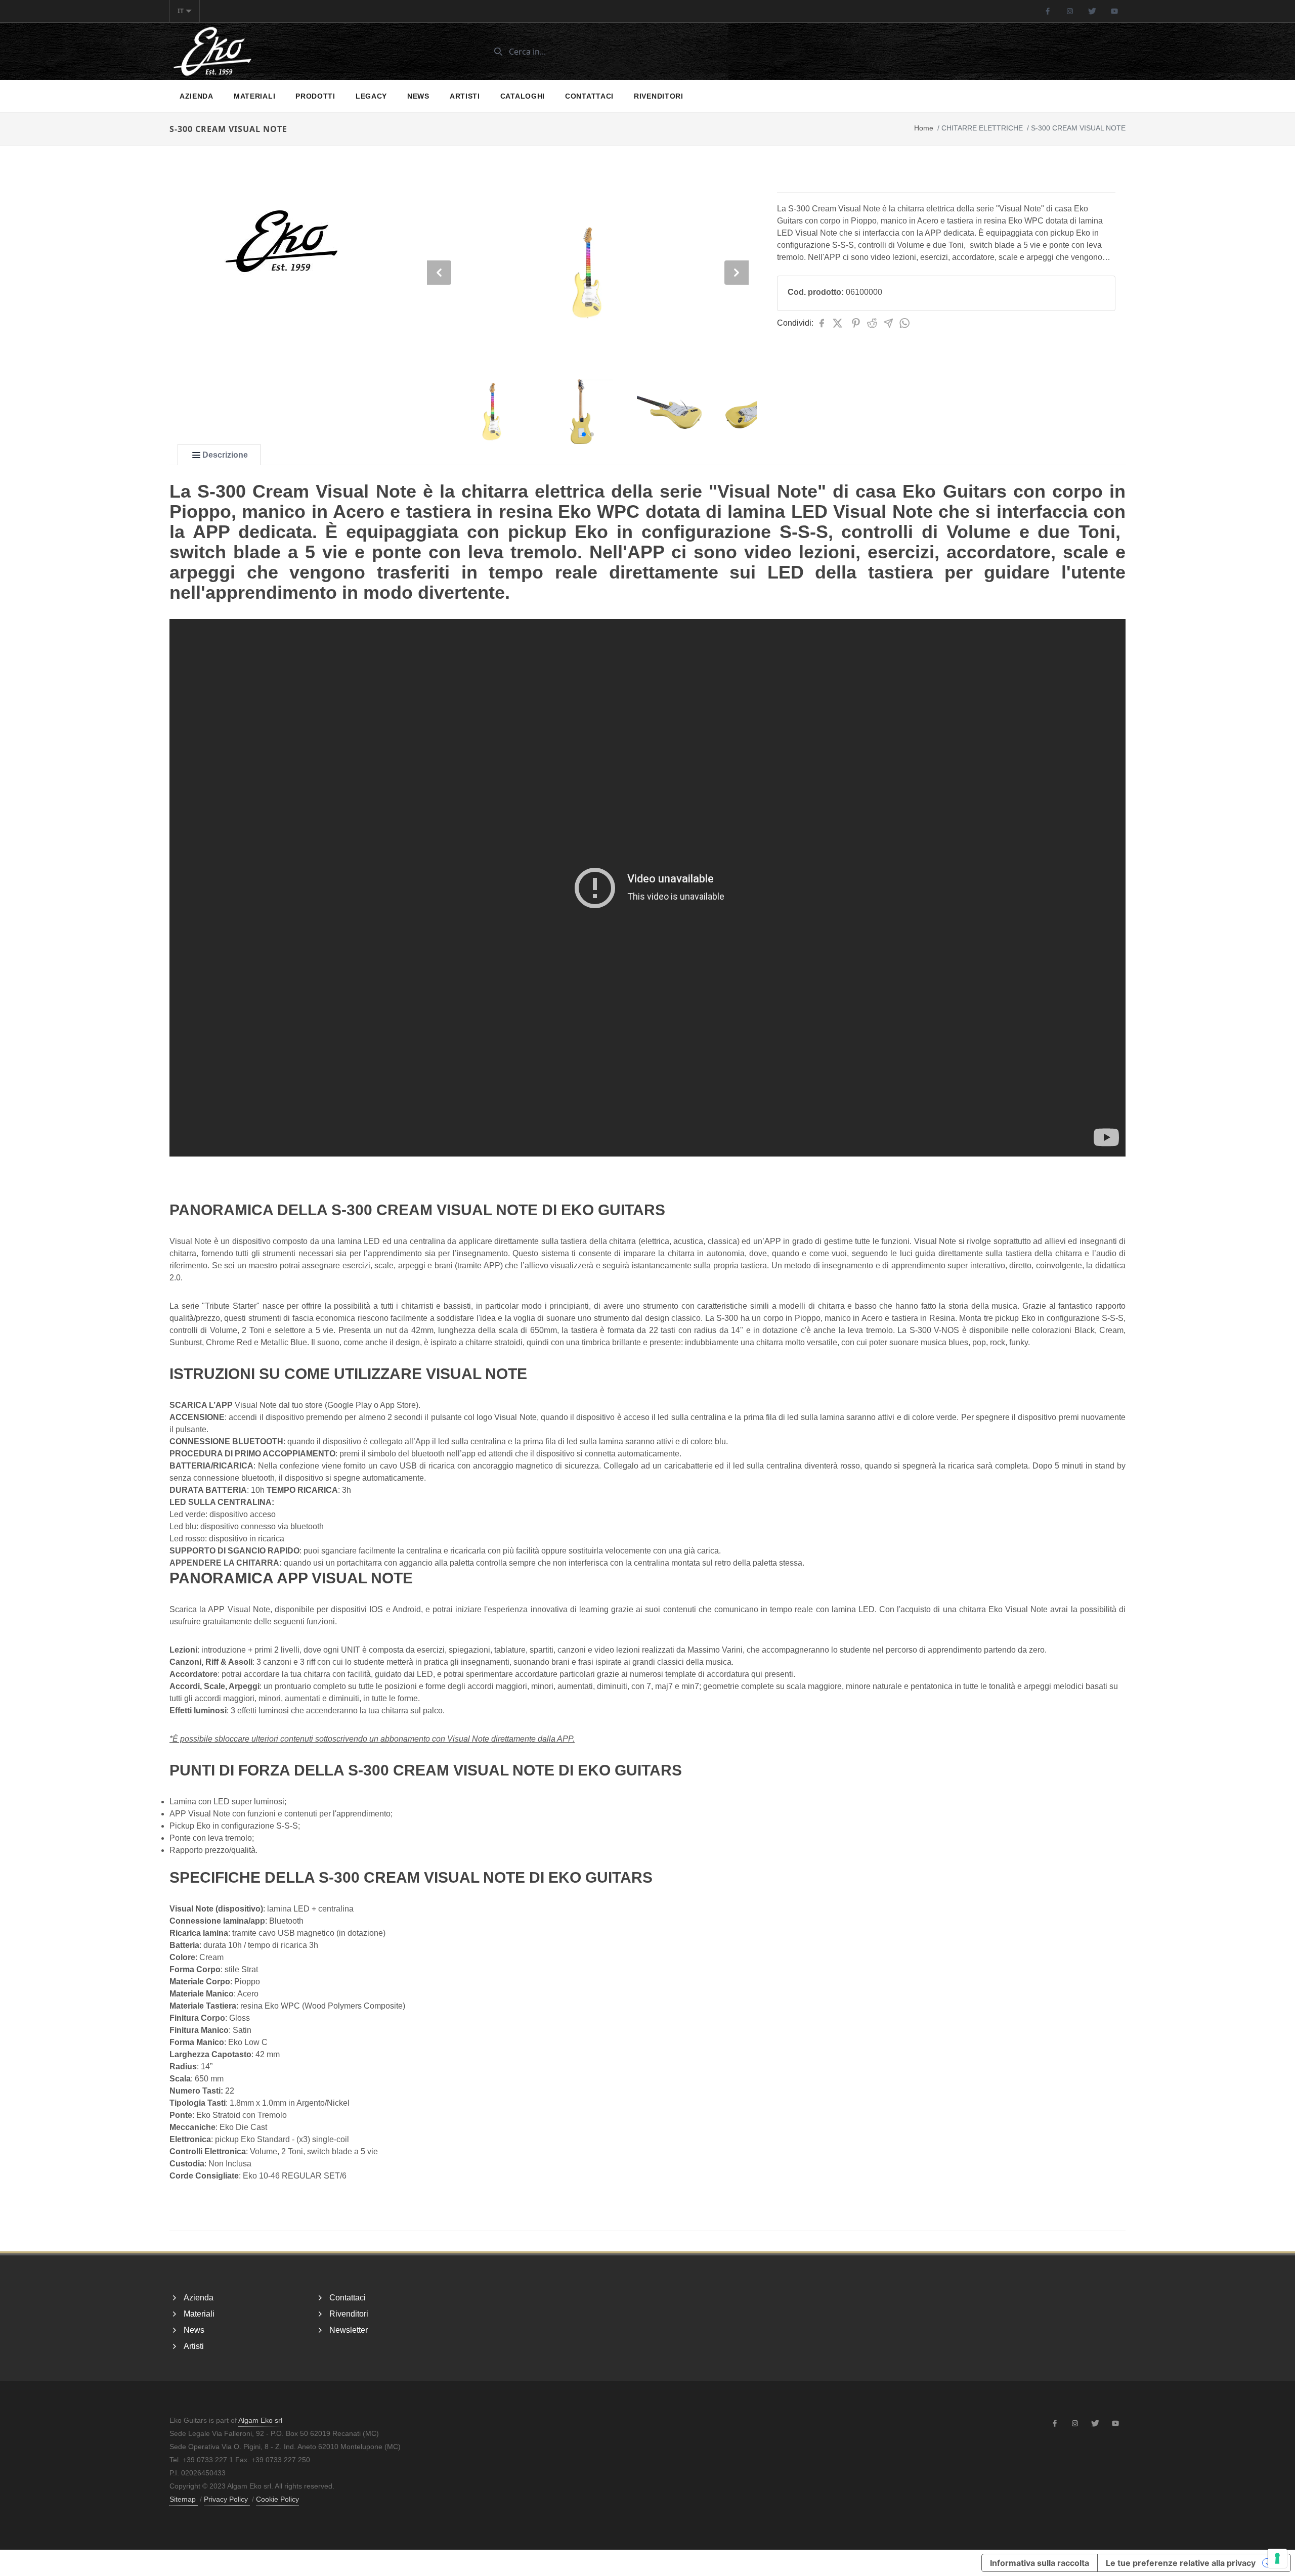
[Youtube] (1114, 11)
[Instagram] (1070, 11)
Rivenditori (659, 96)
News (418, 96)
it (181, 11)
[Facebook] (1048, 11)
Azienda (197, 96)
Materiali (254, 96)
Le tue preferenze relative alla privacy (1181, 2563)
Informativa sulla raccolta (1040, 2563)
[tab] (219, 455)
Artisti (465, 96)
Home (924, 128)
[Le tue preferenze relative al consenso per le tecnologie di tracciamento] (1277, 2558)
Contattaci (589, 96)
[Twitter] (1092, 11)
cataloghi (523, 96)
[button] (584, 434)
